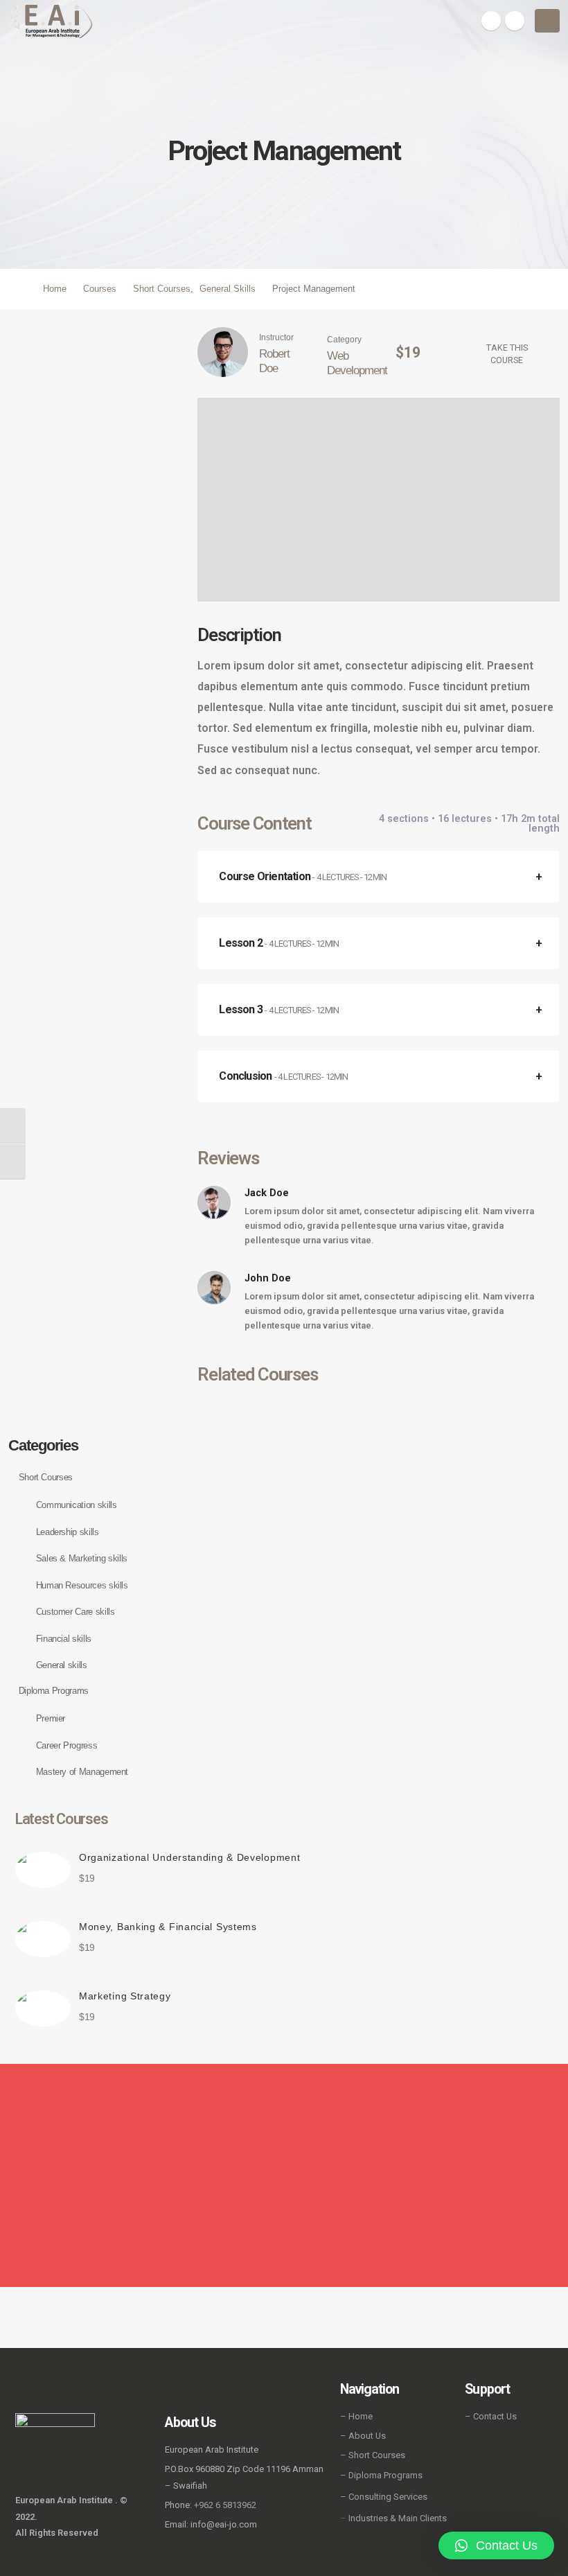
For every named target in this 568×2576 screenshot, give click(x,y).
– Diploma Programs (381, 2475)
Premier (51, 1718)
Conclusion (283, 1076)
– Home (356, 2416)
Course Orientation (303, 876)
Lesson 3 (279, 1009)
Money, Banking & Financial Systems (168, 1927)
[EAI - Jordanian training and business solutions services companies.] (51, 21)
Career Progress (67, 1745)
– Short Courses (373, 2455)
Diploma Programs (54, 1691)
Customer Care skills (76, 1612)
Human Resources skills (82, 1585)
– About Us (363, 2436)
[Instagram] (515, 21)
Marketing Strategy (125, 1996)
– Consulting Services (384, 2497)
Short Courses (46, 1477)
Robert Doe (274, 361)
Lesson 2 (279, 943)
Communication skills (77, 1505)
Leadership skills (68, 1532)
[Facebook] (491, 21)
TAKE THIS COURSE (507, 354)
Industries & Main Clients (398, 2518)
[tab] (379, 877)
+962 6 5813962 (225, 2505)
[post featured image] (43, 1870)
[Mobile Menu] (547, 21)
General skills (62, 1665)
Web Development (357, 363)
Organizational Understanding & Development (189, 1857)
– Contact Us (491, 2416)
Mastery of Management (82, 1772)
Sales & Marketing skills (82, 1558)
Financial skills (64, 1639)
